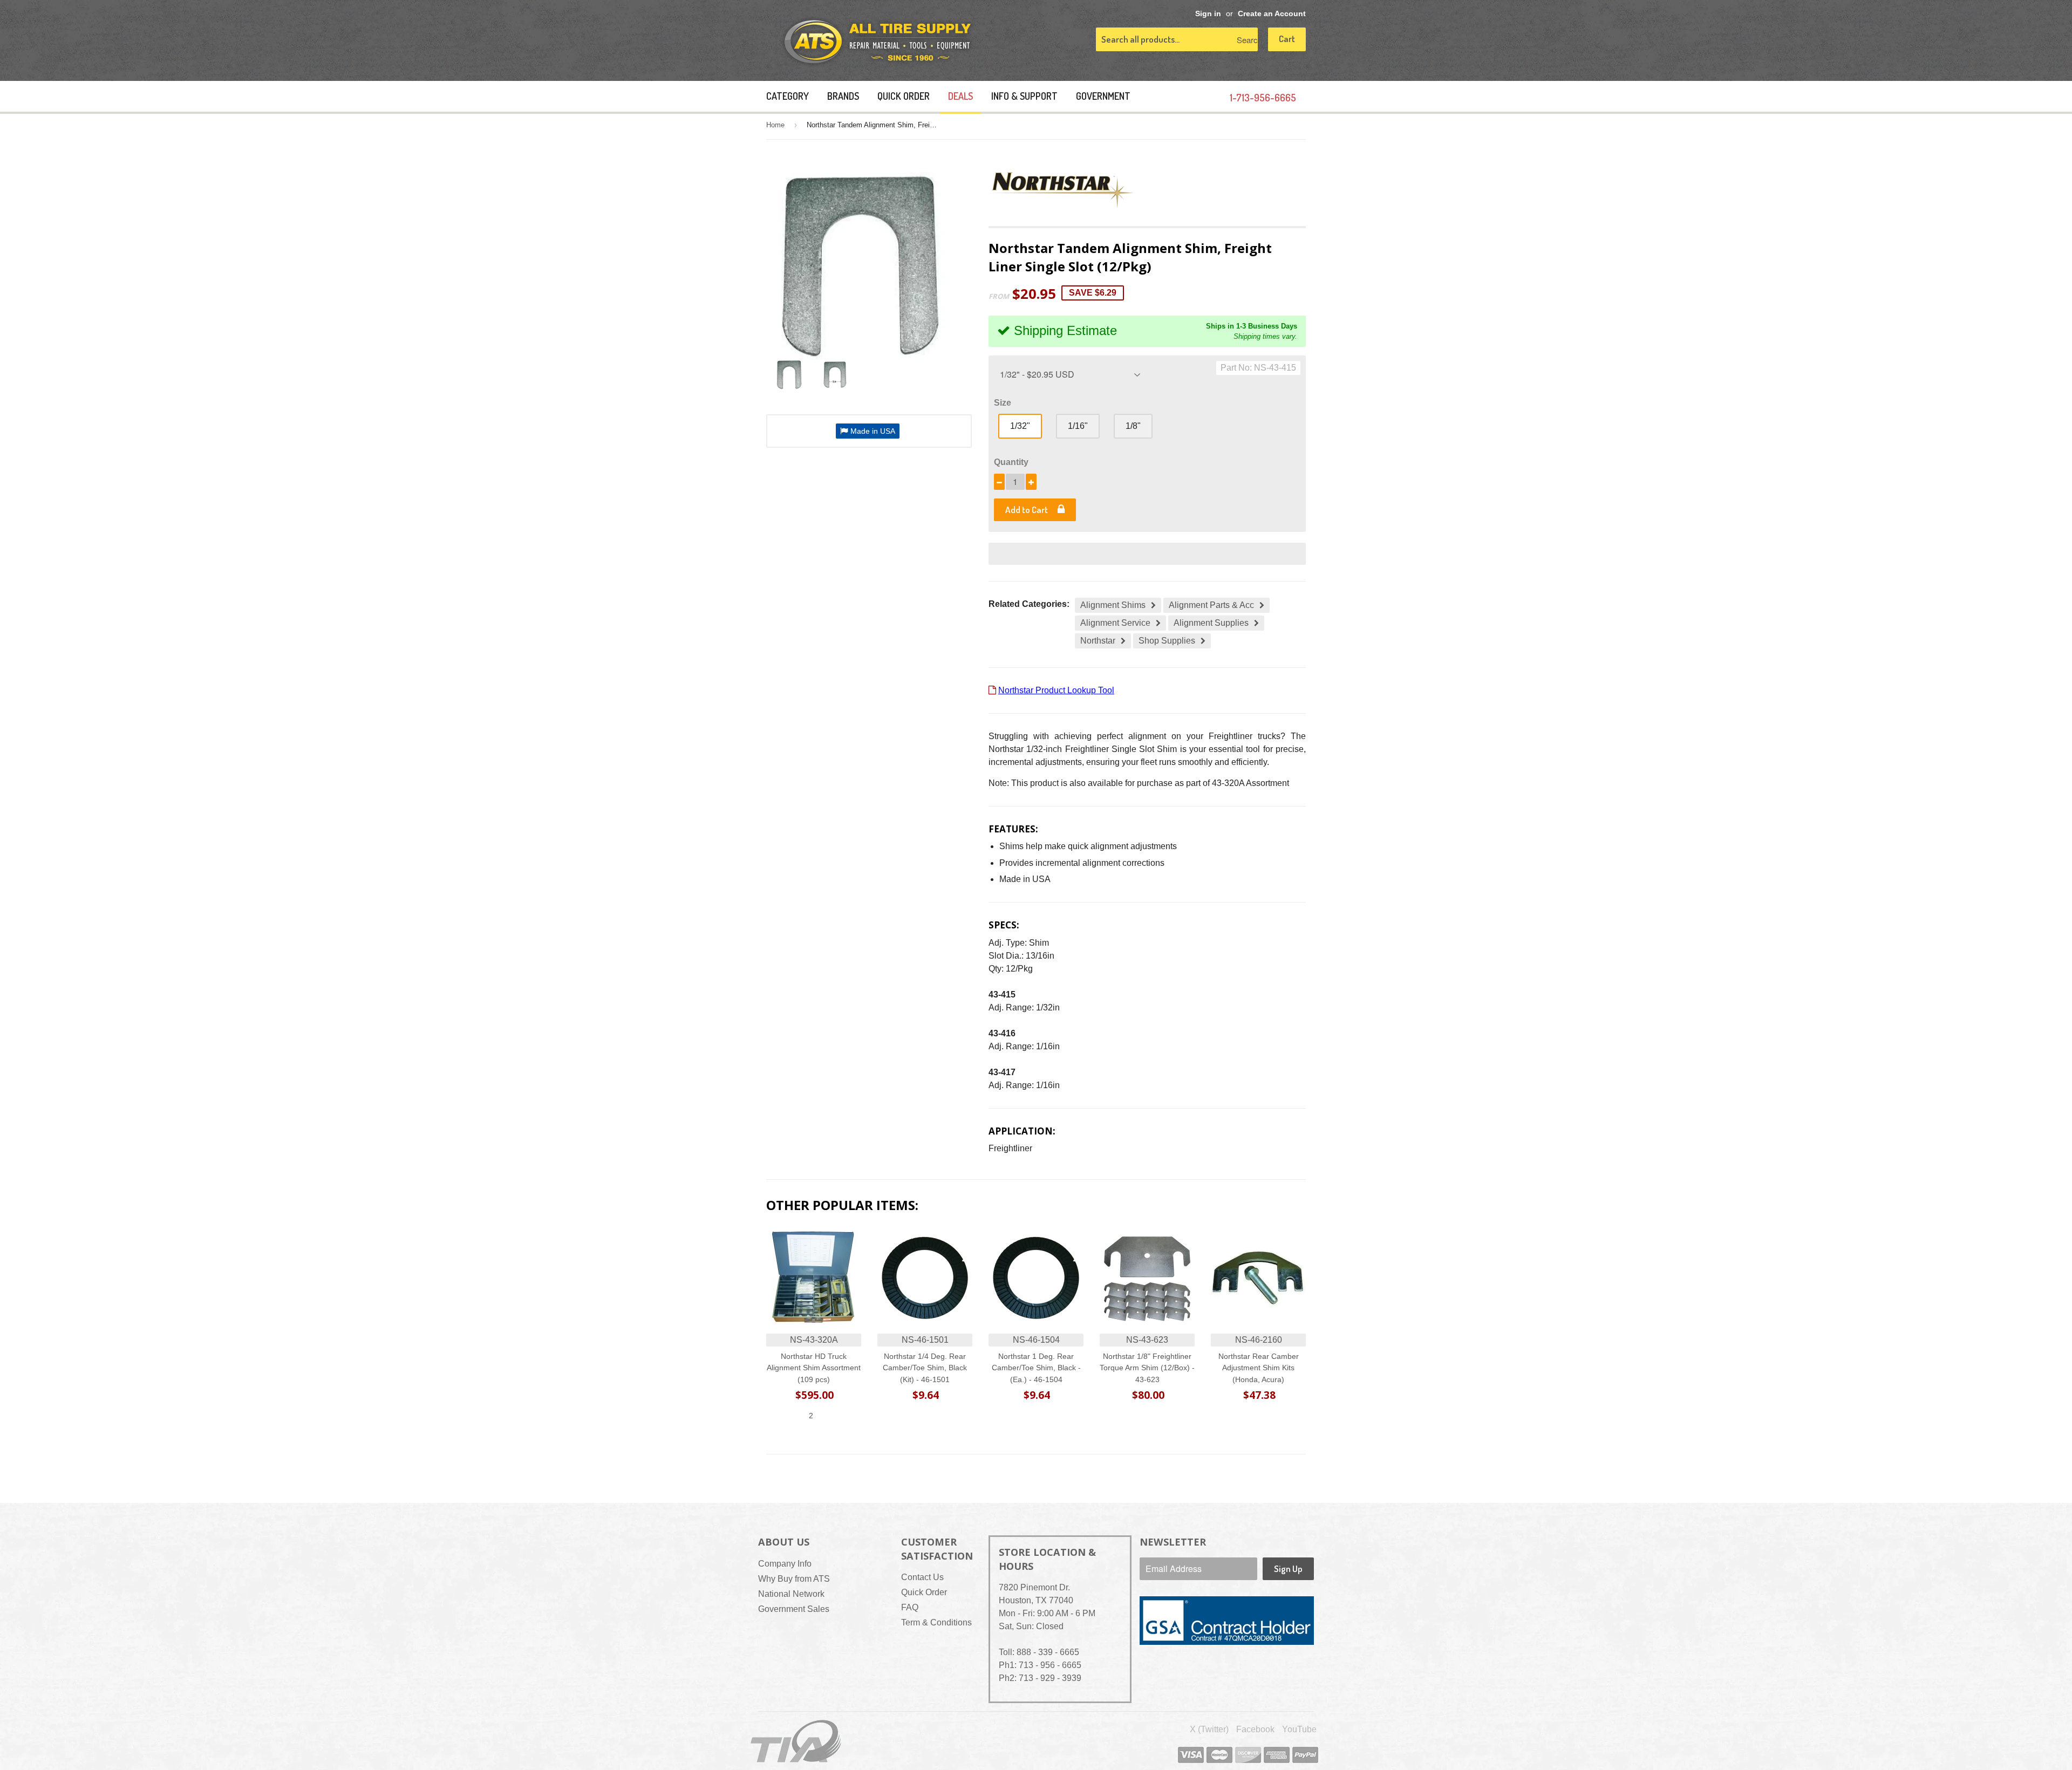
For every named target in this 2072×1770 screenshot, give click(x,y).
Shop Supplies (1167, 641)
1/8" (1133, 426)
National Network (791, 1594)
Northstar (1098, 641)
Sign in (1208, 14)
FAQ (910, 1607)
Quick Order (904, 96)
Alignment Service (1115, 623)
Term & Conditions (936, 1622)
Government (1103, 96)
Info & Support (1024, 96)
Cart (1287, 39)
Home (775, 125)
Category (788, 96)
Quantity (1011, 462)
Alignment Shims (1113, 605)
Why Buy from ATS (794, 1579)
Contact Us (922, 1577)
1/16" (1078, 426)
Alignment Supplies (1211, 623)
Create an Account (1272, 14)
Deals (960, 96)
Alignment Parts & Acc (1211, 605)
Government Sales (794, 1609)
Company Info (785, 1564)
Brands (843, 96)
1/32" (1020, 426)
